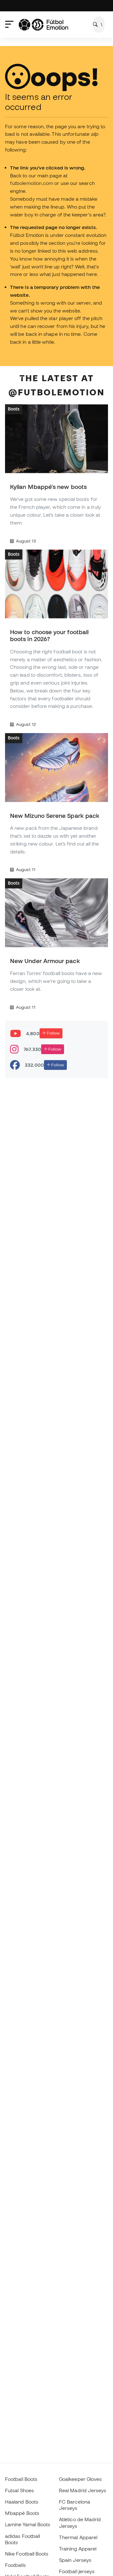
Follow (53, 1033)
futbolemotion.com (32, 183)
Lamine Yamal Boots (28, 2524)
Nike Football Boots (27, 2554)
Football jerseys (77, 2571)
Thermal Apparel (78, 2537)
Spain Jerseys (75, 2560)
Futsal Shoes (19, 2490)
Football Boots (21, 2479)
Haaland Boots (22, 2502)
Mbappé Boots (22, 2513)
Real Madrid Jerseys (83, 2490)
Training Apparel (78, 2549)
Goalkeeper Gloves (80, 2479)
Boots (14, 409)
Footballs (15, 2565)
